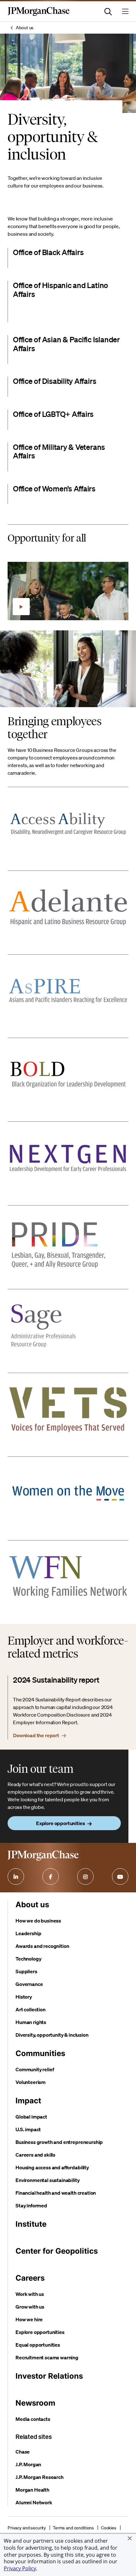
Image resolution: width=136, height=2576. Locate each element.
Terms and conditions (73, 2528)
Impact (28, 2101)
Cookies (109, 2528)
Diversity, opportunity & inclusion (52, 2035)
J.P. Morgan (28, 2464)
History (24, 1997)
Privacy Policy (20, 2568)
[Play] (21, 607)
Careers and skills (35, 2155)
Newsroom (35, 2403)
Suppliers (26, 1971)
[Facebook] (51, 1876)
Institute (31, 2224)
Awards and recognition (42, 1946)
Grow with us (30, 2307)
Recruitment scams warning (47, 2357)
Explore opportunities (40, 2332)
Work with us (30, 2294)
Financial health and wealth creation (56, 2193)
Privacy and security (27, 2528)
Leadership (28, 1933)
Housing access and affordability (52, 2167)
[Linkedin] (16, 1876)
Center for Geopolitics (57, 2251)
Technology (28, 1959)
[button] (130, 2538)
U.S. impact (28, 2129)
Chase (23, 2452)
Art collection (31, 2009)
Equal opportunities (38, 2345)
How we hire (29, 2319)
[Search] (108, 11)
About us (25, 28)
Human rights (31, 2022)
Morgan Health (32, 2490)
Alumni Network (34, 2502)
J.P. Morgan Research (40, 2477)
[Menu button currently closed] (125, 11)
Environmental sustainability (48, 2180)
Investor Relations (49, 2376)
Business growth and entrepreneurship (59, 2142)
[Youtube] (120, 1876)
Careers (30, 2278)
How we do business (38, 1921)
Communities (40, 2053)
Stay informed (31, 2205)
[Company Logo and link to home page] (39, 15)
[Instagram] (85, 1876)
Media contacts (33, 2419)
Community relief (35, 2069)
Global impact (31, 2117)
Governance (29, 1984)
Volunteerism (31, 2082)
